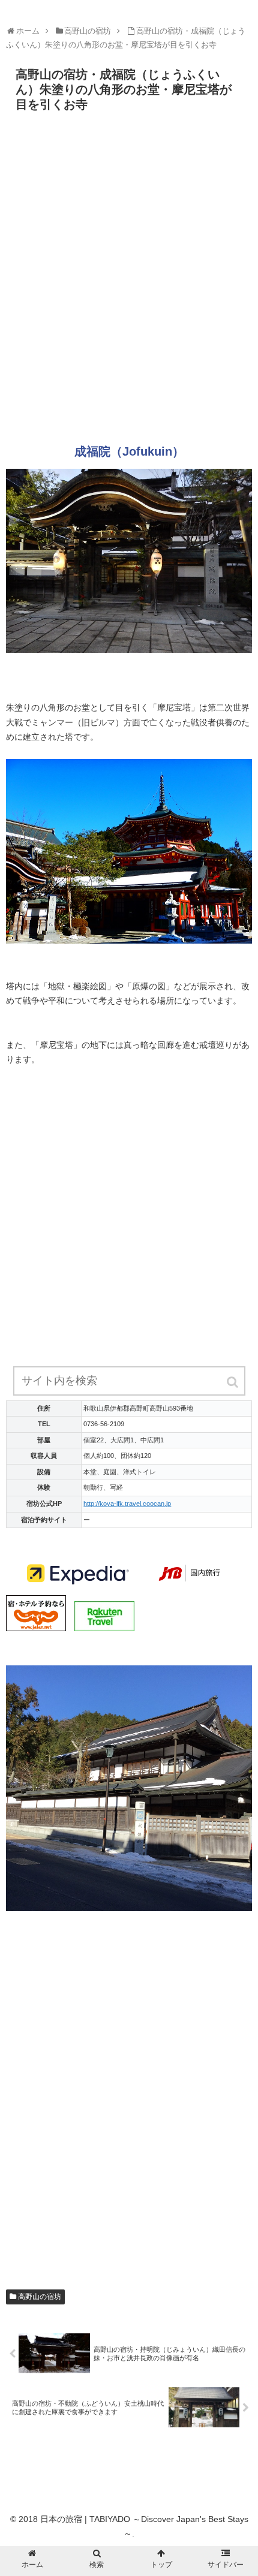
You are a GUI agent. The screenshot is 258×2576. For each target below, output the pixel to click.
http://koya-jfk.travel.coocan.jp (127, 1504)
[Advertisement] (129, 282)
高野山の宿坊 (40, 2297)
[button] (233, 1382)
